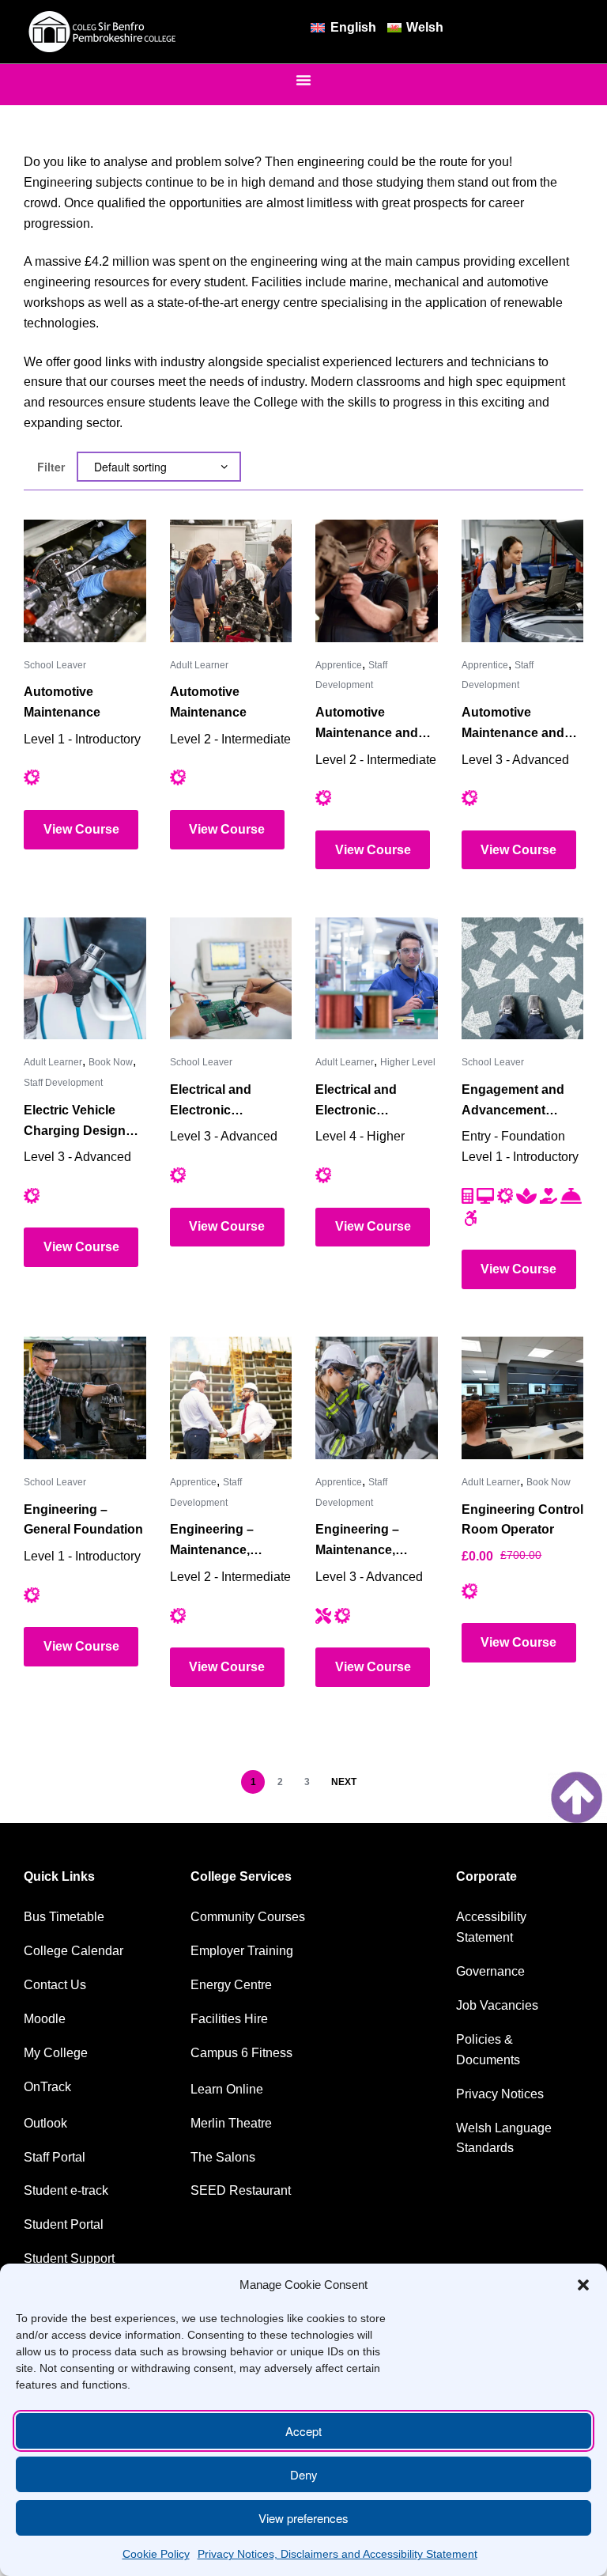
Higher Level (408, 1062)
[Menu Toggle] (303, 80)
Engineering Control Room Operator (522, 1520)
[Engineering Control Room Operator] (523, 1398)
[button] (583, 2285)
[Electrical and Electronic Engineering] (231, 979)
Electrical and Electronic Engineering (211, 1102)
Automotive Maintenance (62, 702)
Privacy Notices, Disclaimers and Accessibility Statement (337, 2554)
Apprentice (339, 665)
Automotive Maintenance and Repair (367, 724)
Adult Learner (199, 665)
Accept (303, 2431)
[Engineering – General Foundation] (85, 1398)
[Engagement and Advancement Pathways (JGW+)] (523, 979)
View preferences (303, 2518)
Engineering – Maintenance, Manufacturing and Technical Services (226, 1541)
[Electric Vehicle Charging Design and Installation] (85, 979)
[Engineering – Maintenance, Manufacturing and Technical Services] (231, 1398)
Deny (304, 2474)
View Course (81, 829)
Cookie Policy (156, 2554)
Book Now (111, 1062)
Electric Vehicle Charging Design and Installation (75, 1122)
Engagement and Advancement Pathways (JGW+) (514, 1102)
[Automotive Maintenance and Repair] (377, 581)
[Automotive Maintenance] (85, 581)
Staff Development (63, 1083)
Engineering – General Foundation (83, 1520)
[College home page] (103, 32)
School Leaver (55, 665)
